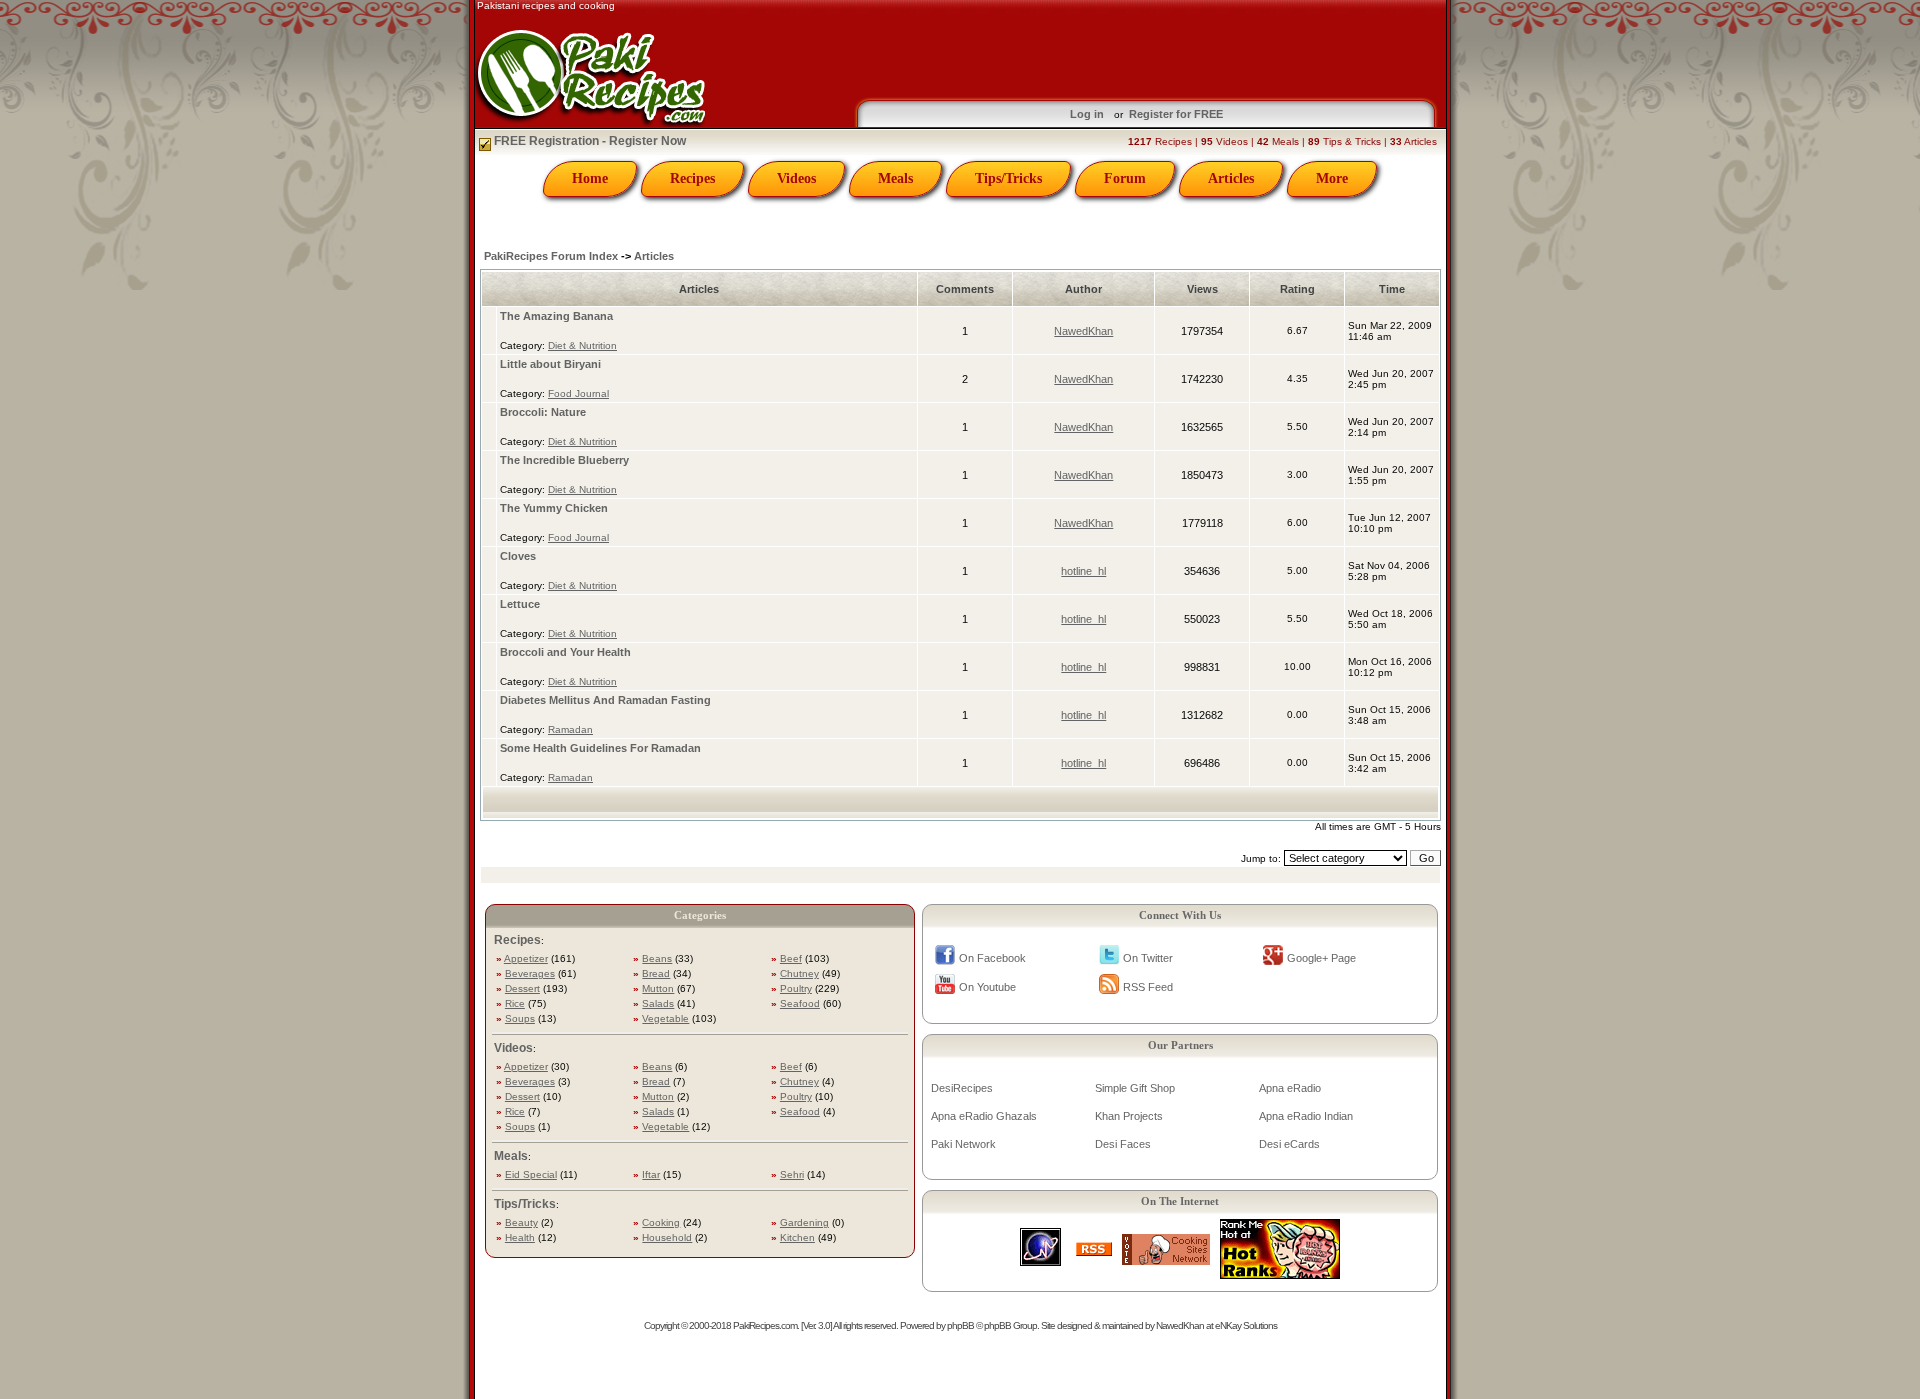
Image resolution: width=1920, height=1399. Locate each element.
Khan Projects (1129, 1116)
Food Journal (578, 393)
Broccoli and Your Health (565, 652)
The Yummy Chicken (554, 508)
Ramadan (570, 729)
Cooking (661, 1222)
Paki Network (963, 1144)
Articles (1231, 178)
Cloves (518, 556)
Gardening (804, 1222)
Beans (657, 958)
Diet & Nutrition (582, 345)
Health (520, 1237)
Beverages (530, 973)
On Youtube (987, 987)
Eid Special (531, 1174)
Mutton (658, 988)
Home (590, 178)
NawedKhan (1083, 331)
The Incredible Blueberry (564, 460)
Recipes (692, 178)
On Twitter (1148, 958)
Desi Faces (1123, 1144)
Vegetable (665, 1018)
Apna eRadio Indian (1306, 1116)
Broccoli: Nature (543, 412)
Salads (658, 1003)
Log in (1087, 114)
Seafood (800, 1003)
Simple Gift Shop (1135, 1088)
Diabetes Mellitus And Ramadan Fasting (605, 700)
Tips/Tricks (1008, 178)
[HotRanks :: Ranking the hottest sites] (1280, 1273)
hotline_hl (1083, 571)
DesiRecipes (962, 1088)
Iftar (651, 1174)
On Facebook (992, 958)
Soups (520, 1018)
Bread (656, 973)
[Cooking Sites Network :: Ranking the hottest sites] (1166, 1259)
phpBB (960, 1325)
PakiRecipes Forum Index (551, 256)
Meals (895, 178)
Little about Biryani (550, 364)
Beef (791, 958)
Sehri (792, 1174)
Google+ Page (1321, 958)
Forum (1125, 178)
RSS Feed (1148, 987)
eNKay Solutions (1246, 1325)
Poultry (796, 988)
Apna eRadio (1290, 1088)
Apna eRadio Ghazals (984, 1116)
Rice (515, 1003)
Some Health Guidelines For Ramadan (600, 748)
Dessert (522, 988)
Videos (796, 178)
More (1332, 178)
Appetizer (526, 958)
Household (667, 1237)
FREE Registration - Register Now (588, 141)
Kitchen (797, 1237)
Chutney (799, 973)
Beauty (521, 1222)
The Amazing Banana (556, 316)
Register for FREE (1176, 114)
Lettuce (520, 604)
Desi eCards (1289, 1144)
